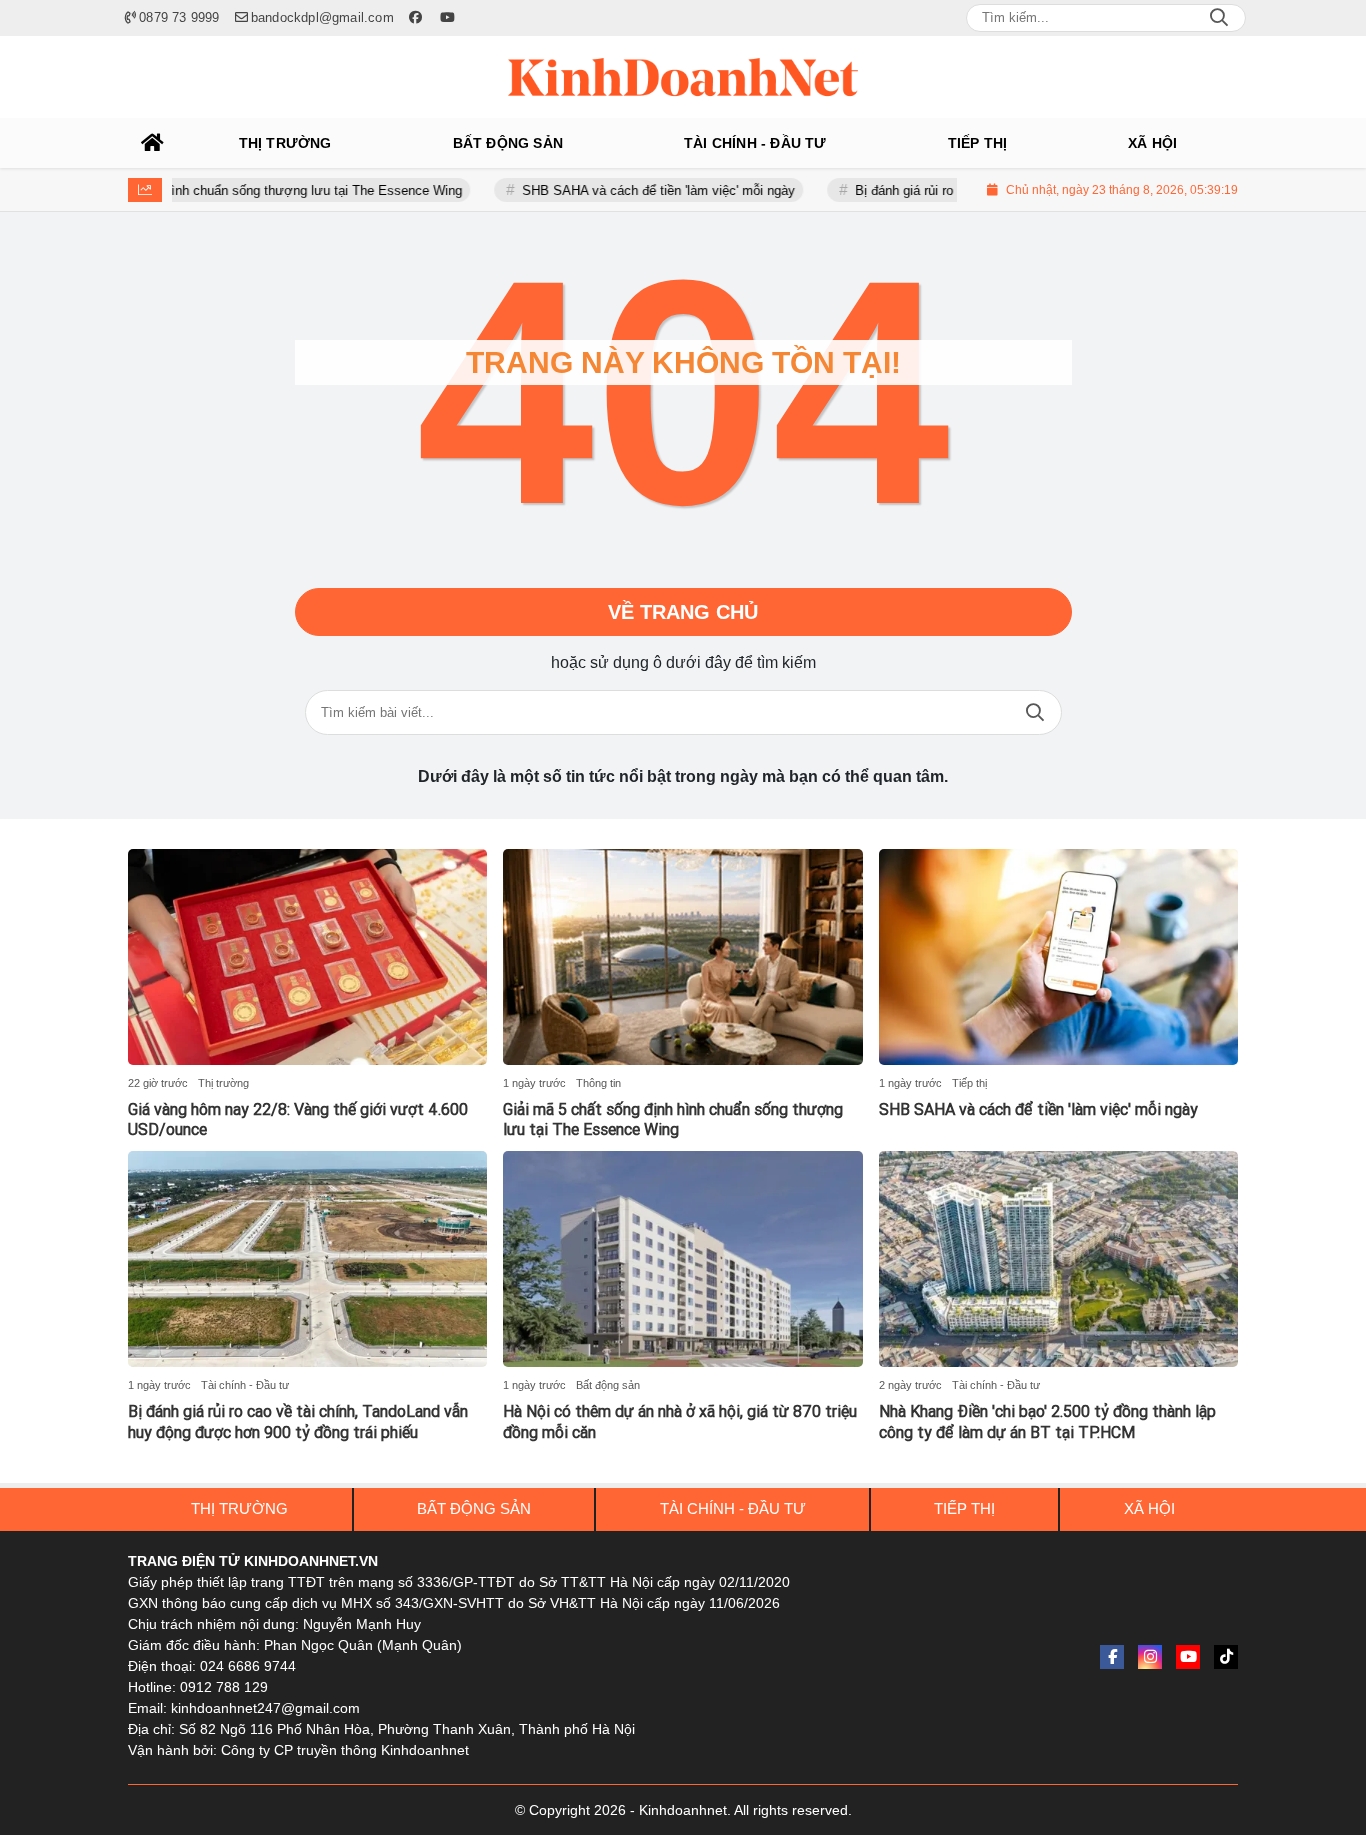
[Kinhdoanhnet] (683, 77)
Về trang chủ (683, 612)
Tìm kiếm (1035, 712)
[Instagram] (1150, 1657)
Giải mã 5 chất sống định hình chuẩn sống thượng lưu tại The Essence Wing (673, 1120)
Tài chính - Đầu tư (245, 1385)
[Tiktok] (1226, 1657)
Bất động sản (608, 1385)
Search (1219, 18)
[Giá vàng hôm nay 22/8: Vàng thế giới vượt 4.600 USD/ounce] (307, 957)
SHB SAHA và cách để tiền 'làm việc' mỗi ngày (619, 190)
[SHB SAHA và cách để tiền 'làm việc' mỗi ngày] (1058, 957)
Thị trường (223, 1083)
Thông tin (598, 1083)
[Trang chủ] (153, 143)
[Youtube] (1188, 1657)
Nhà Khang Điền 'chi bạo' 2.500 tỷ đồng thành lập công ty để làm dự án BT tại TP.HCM (1047, 1422)
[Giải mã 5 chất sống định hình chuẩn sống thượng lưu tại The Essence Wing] (682, 957)
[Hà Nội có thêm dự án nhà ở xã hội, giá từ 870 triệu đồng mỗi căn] (682, 1259)
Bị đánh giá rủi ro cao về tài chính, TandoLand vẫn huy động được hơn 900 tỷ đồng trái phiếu (298, 1422)
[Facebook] (1112, 1657)
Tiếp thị (969, 1083)
